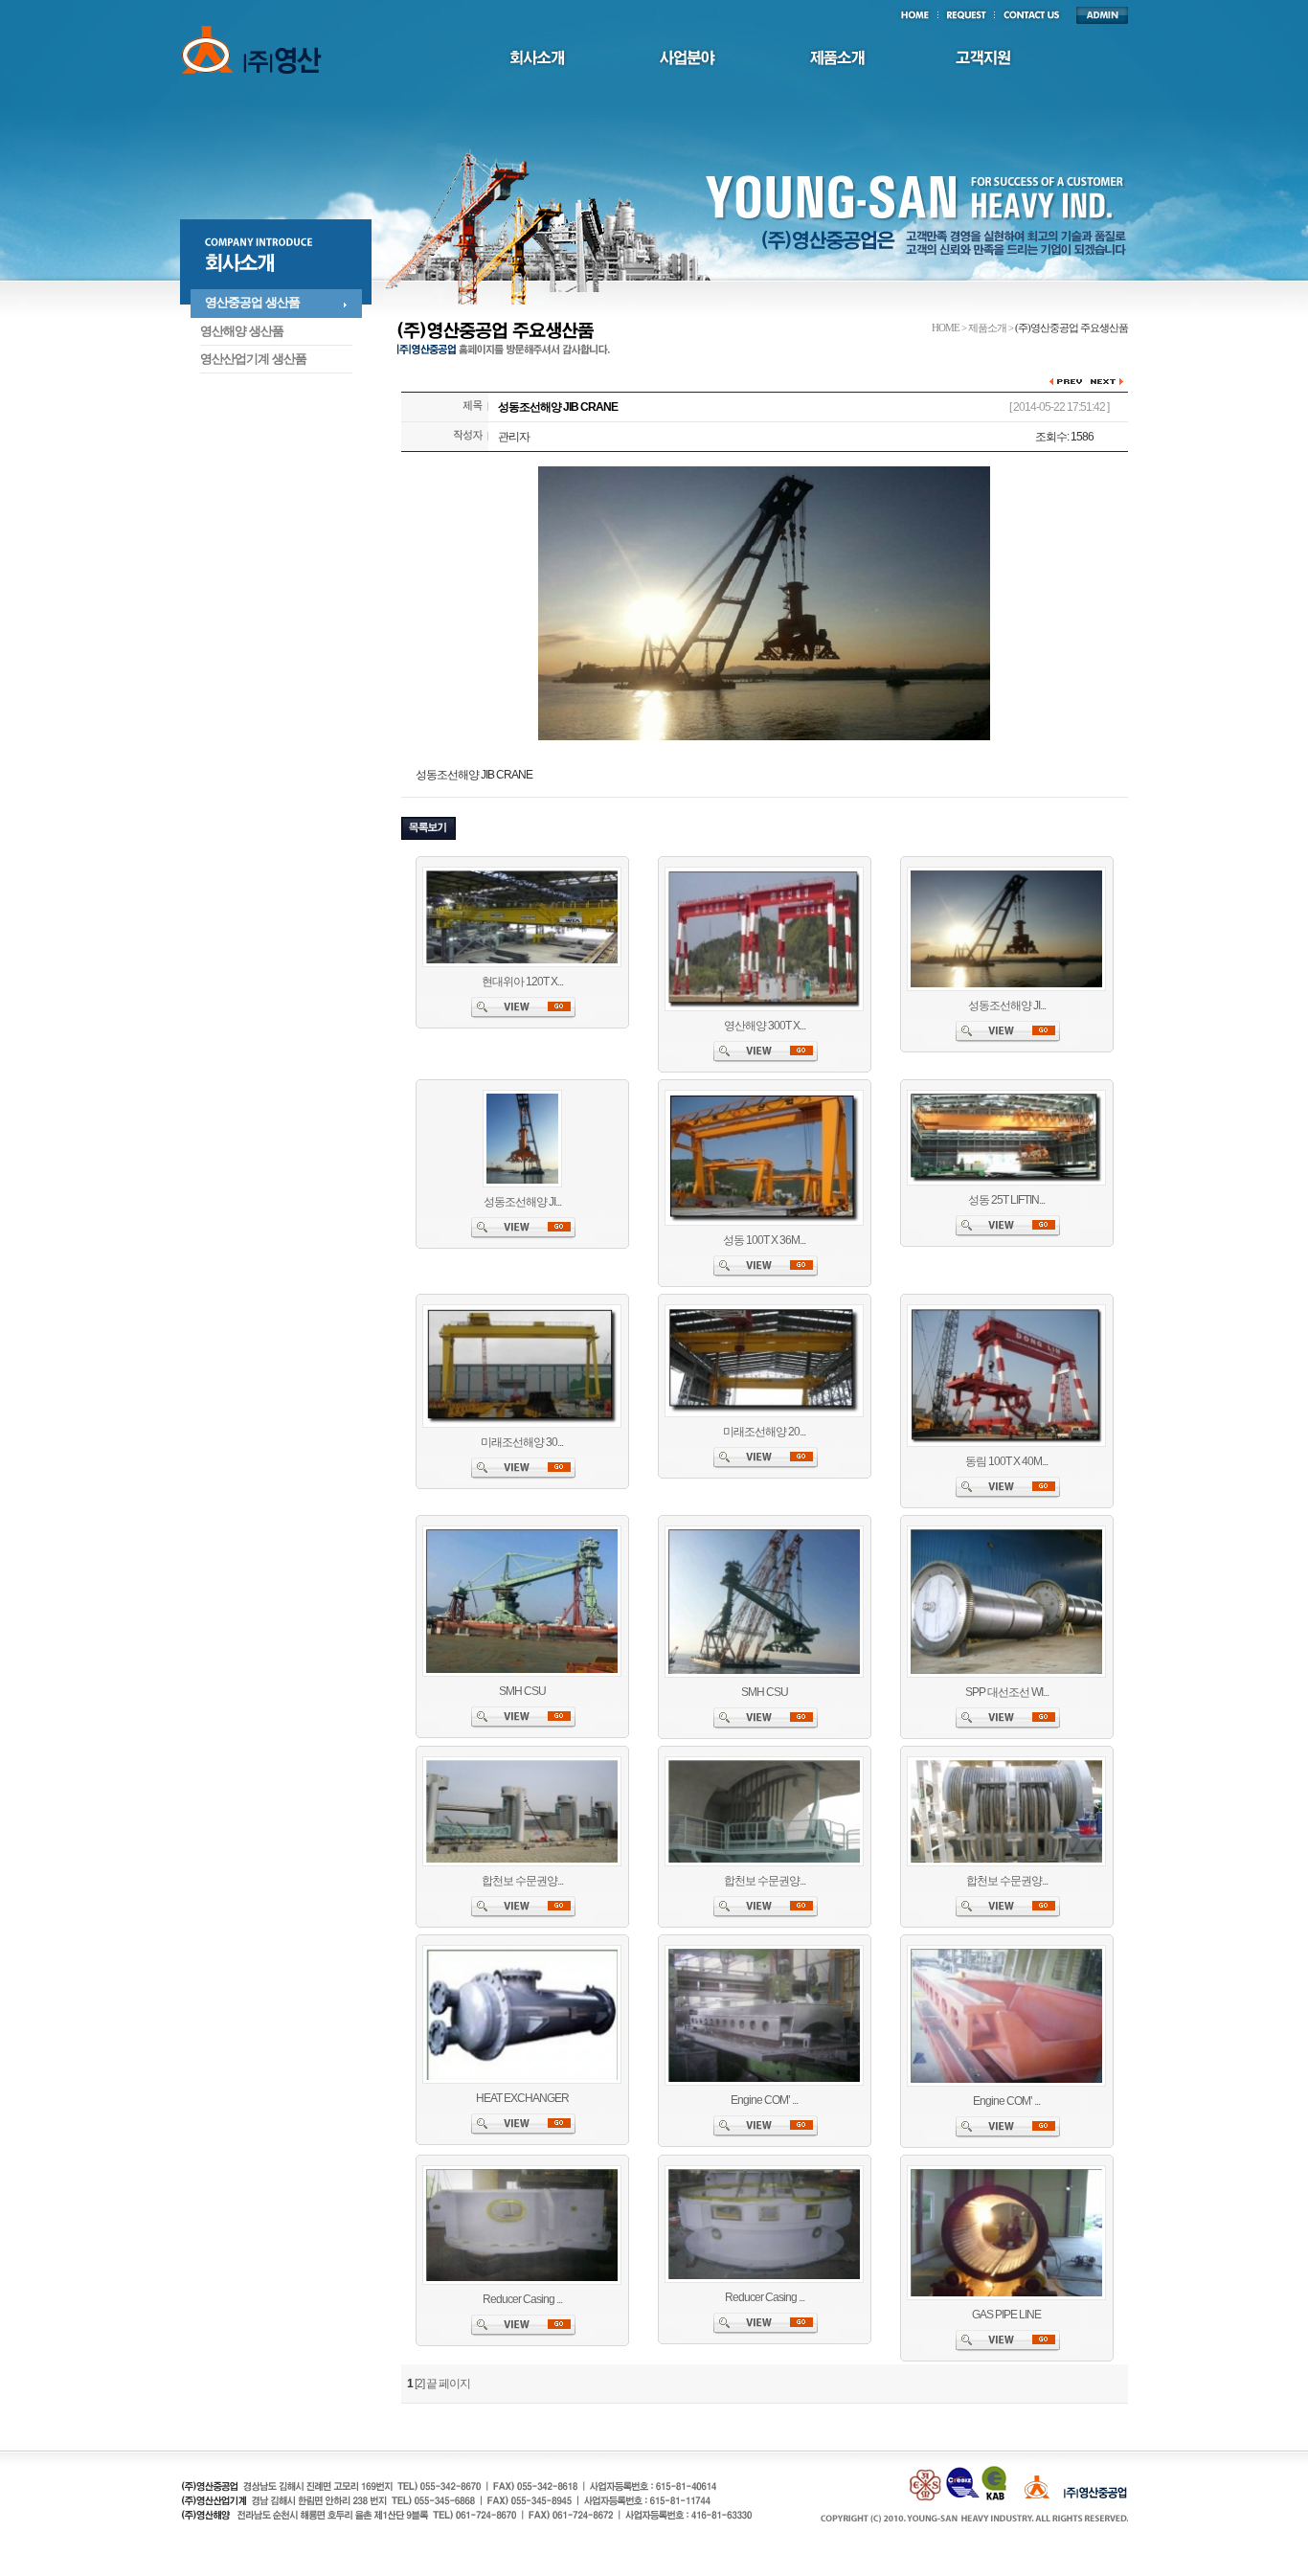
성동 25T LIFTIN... (1006, 1200)
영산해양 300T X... (765, 1026)
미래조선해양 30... (522, 1442)
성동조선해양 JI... (1007, 1006)
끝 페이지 (448, 2384)
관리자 (514, 437)
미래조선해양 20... (764, 1432)
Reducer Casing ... (522, 2299)
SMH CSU (522, 1691)
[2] (419, 2384)
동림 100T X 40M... (1006, 1461)
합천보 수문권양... (522, 1881)
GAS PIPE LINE (1006, 2315)
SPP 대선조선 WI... (1007, 1692)
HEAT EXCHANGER (522, 2098)
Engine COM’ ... (764, 2100)
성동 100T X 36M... (764, 1240)
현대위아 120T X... (522, 982)
